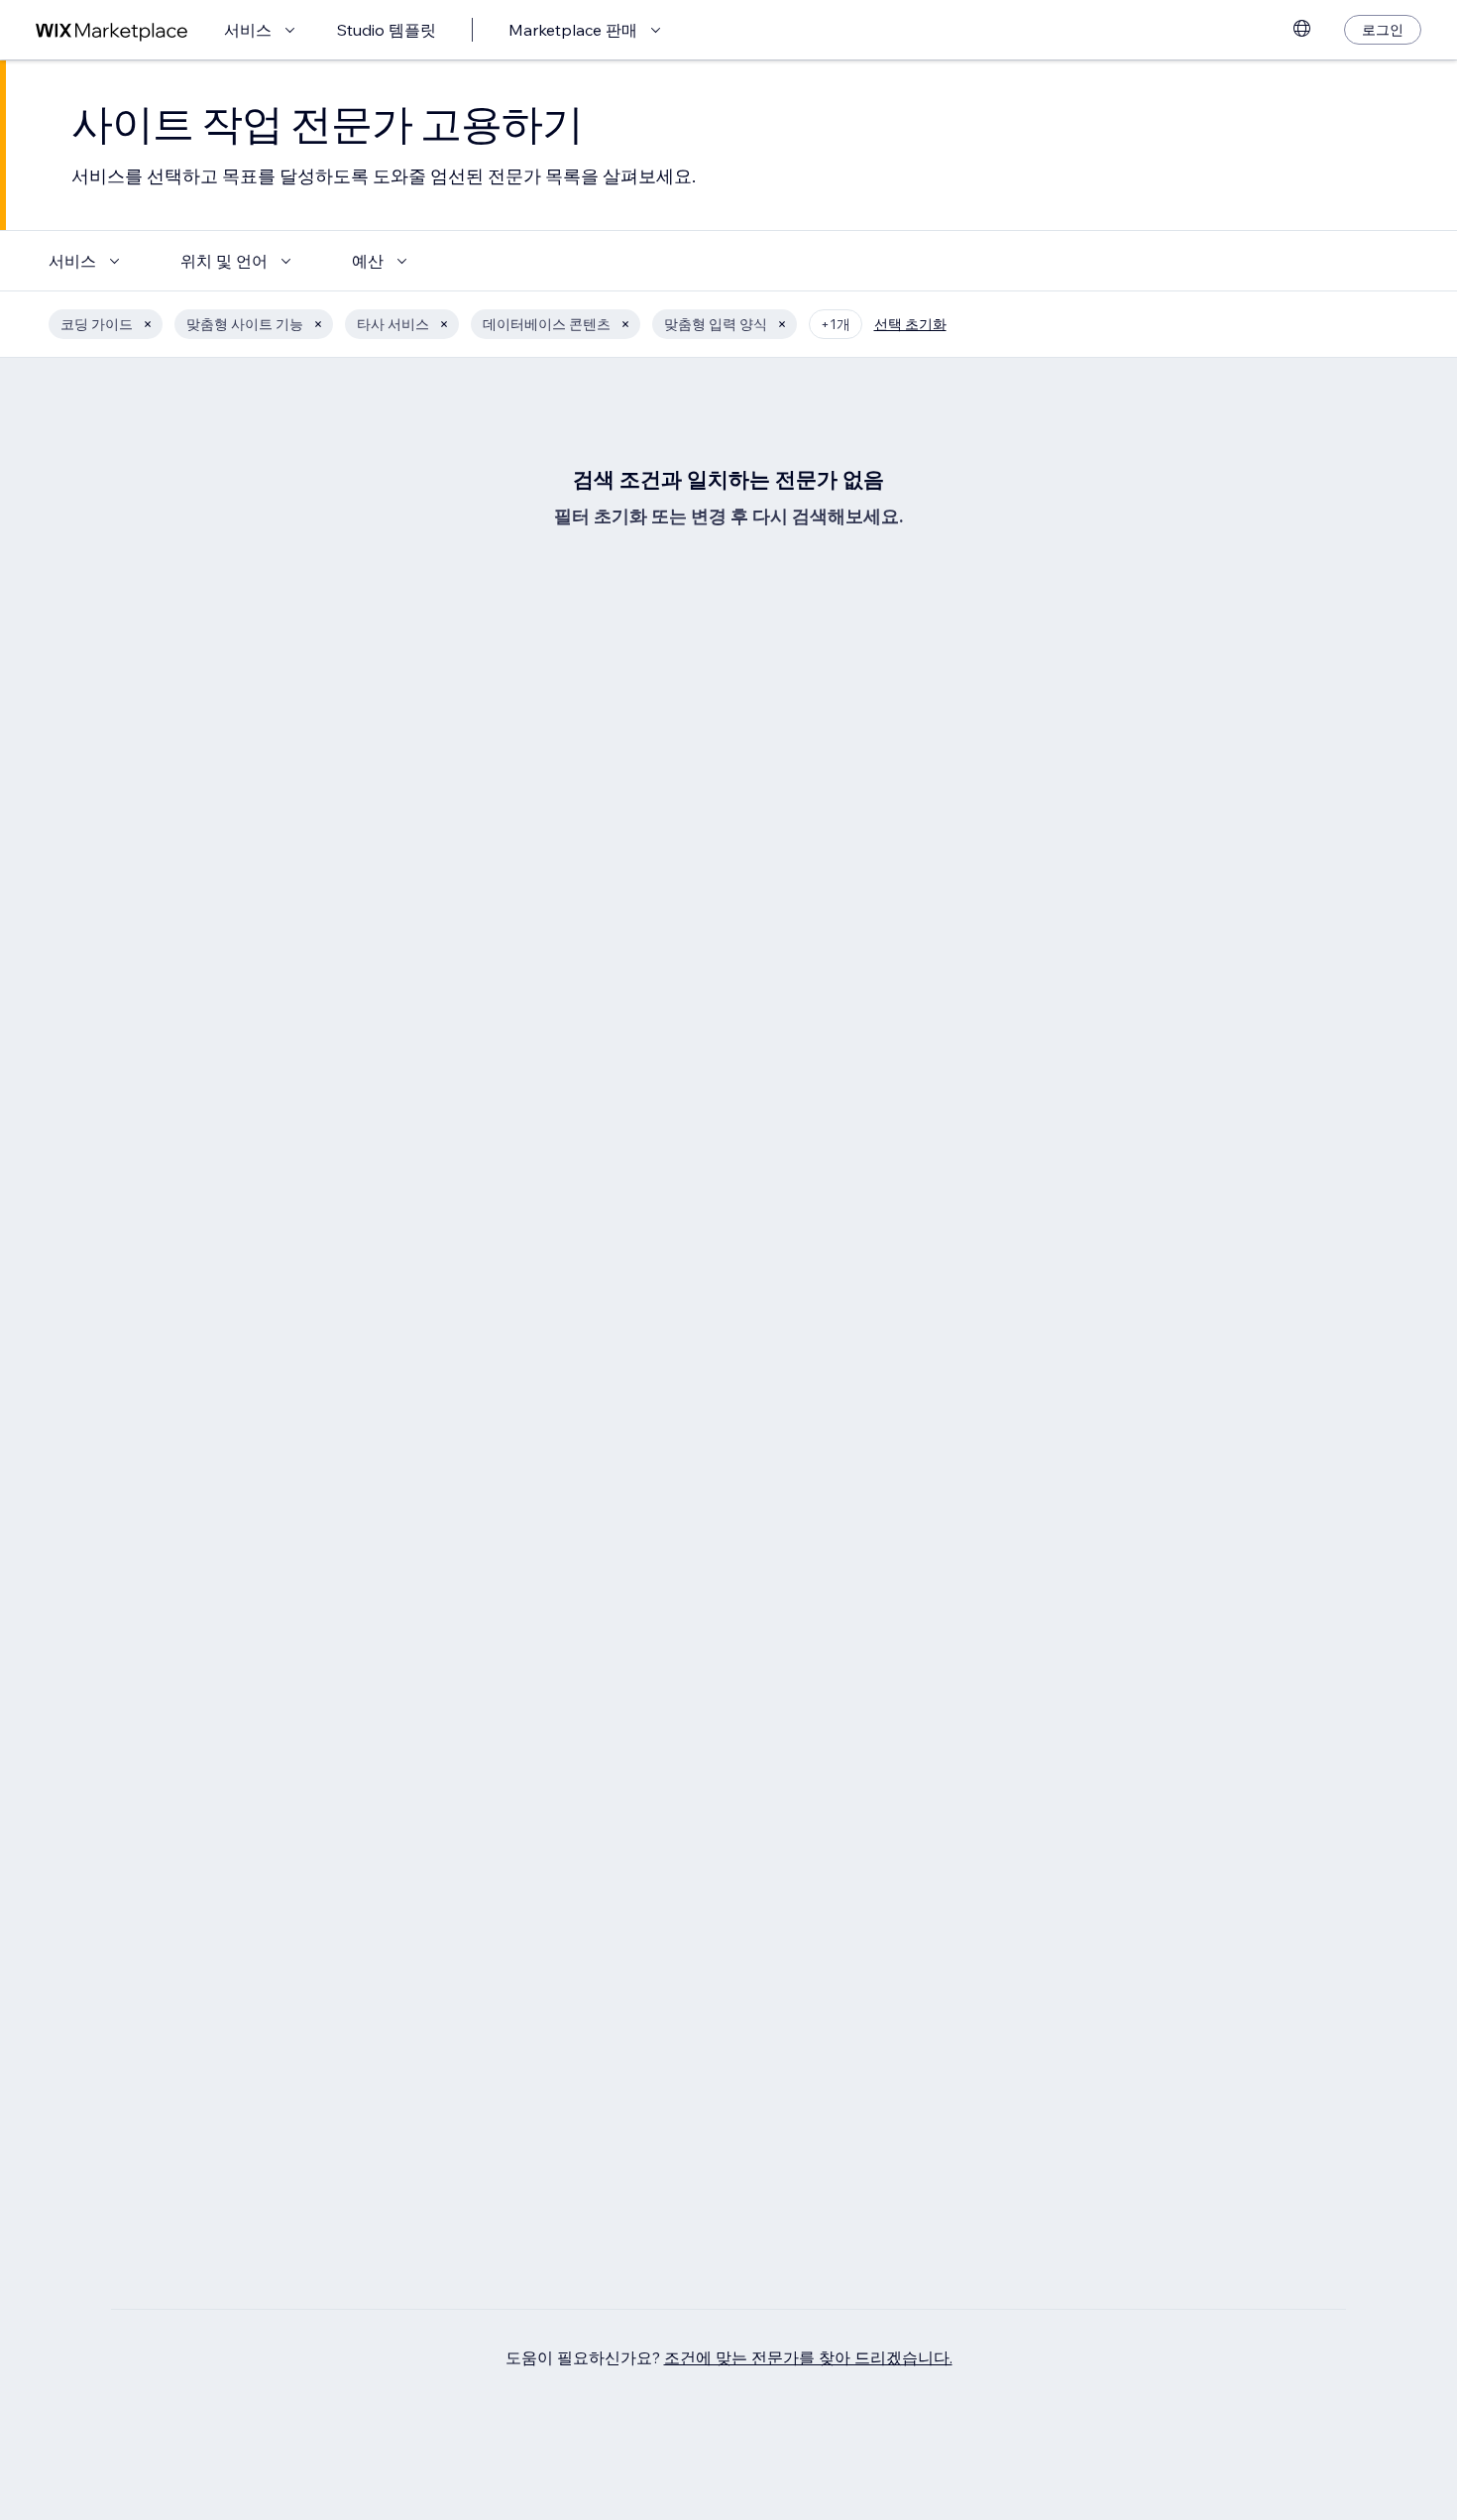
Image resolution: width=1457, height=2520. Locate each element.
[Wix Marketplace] (112, 30)
